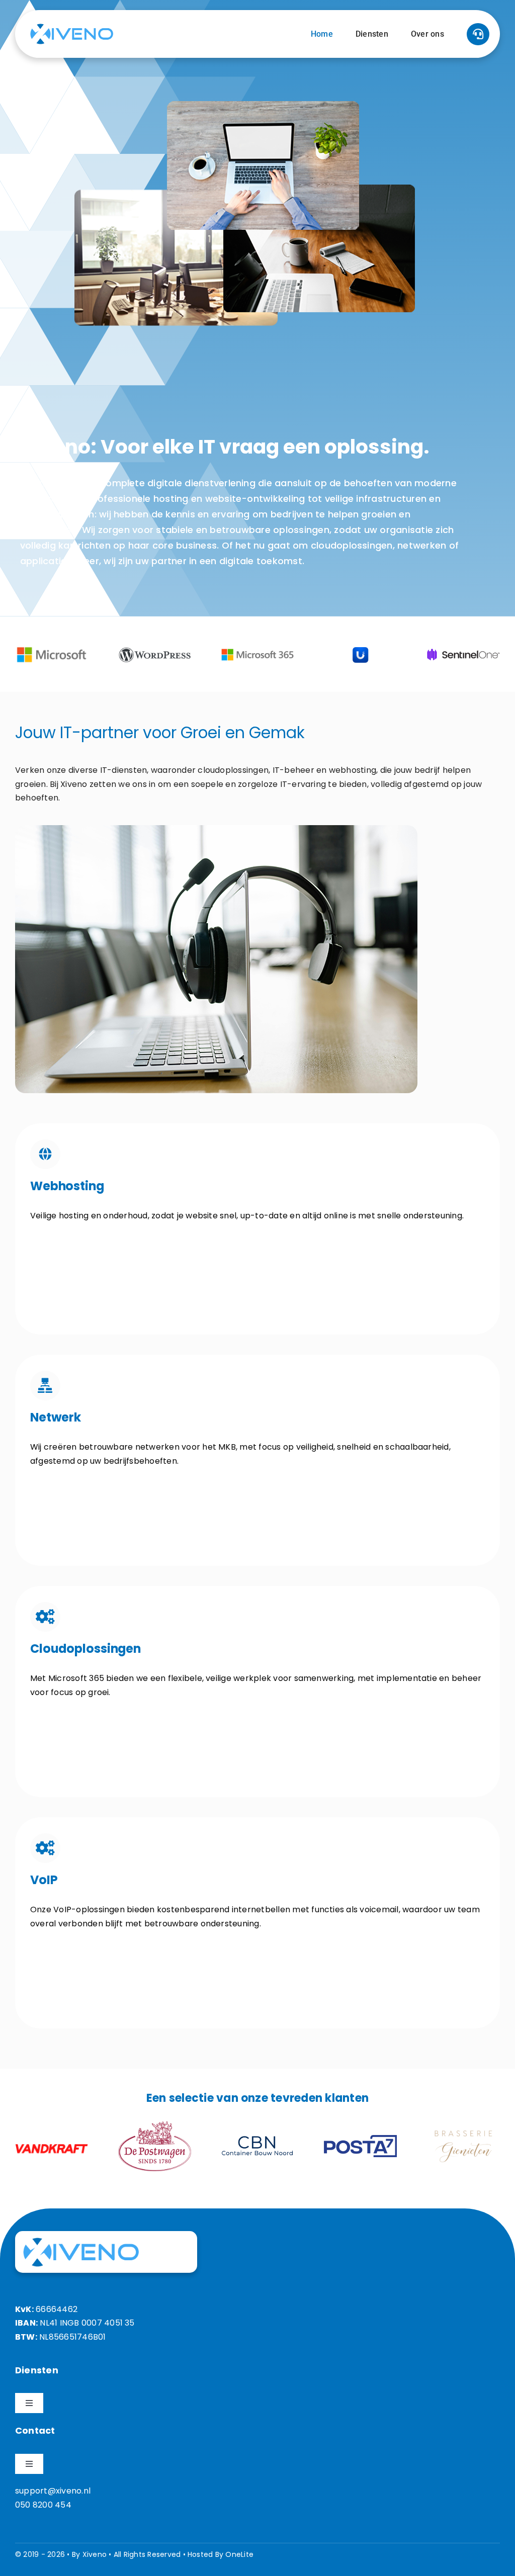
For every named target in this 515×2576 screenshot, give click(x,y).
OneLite (239, 2554)
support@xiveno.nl (53, 2491)
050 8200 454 (43, 2505)
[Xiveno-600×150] (72, 27)
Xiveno (95, 2554)
